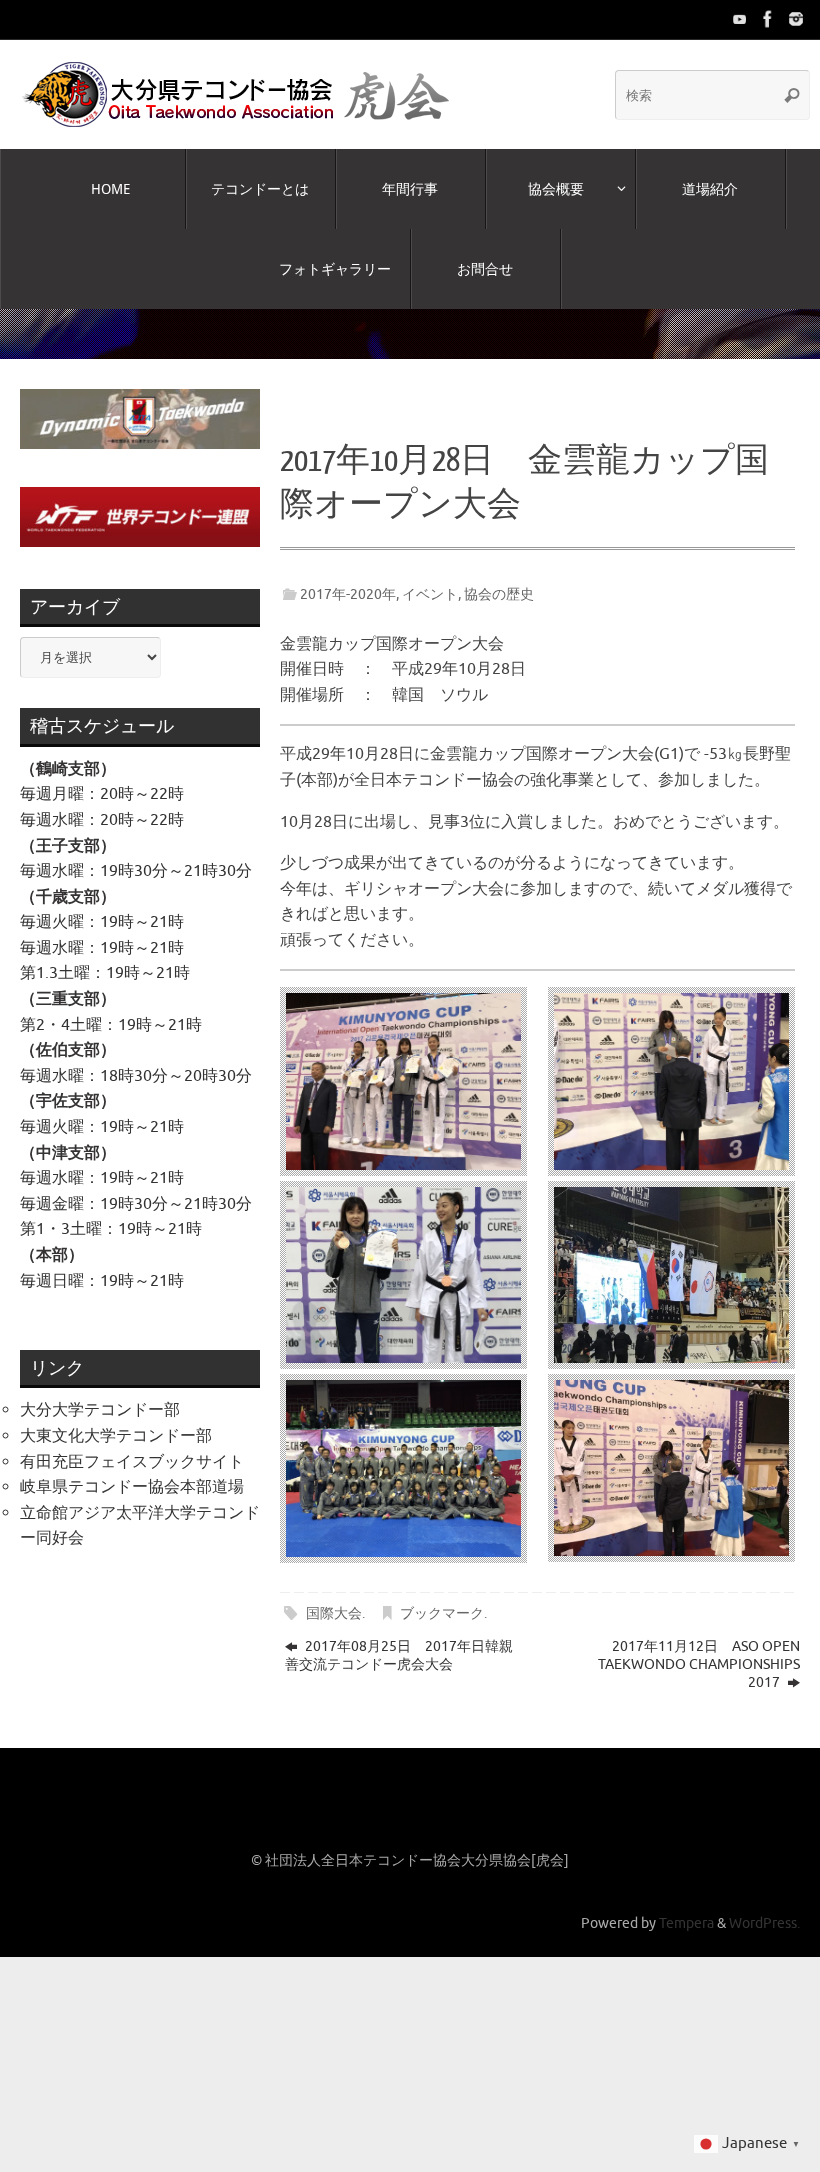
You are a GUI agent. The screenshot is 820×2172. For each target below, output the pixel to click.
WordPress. (764, 1904)
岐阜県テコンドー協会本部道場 (132, 1468)
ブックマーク (442, 1594)
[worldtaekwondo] (796, 19)
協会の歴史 (499, 575)
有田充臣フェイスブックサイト (132, 1442)
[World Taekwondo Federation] (768, 19)
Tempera (686, 1904)
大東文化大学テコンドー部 (116, 1417)
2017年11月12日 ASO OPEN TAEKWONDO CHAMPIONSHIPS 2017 (699, 1644)
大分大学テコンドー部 (100, 1391)
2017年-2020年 (348, 575)
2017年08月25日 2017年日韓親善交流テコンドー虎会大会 (399, 1635)
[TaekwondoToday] (740, 19)
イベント (430, 575)
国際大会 (334, 1594)
